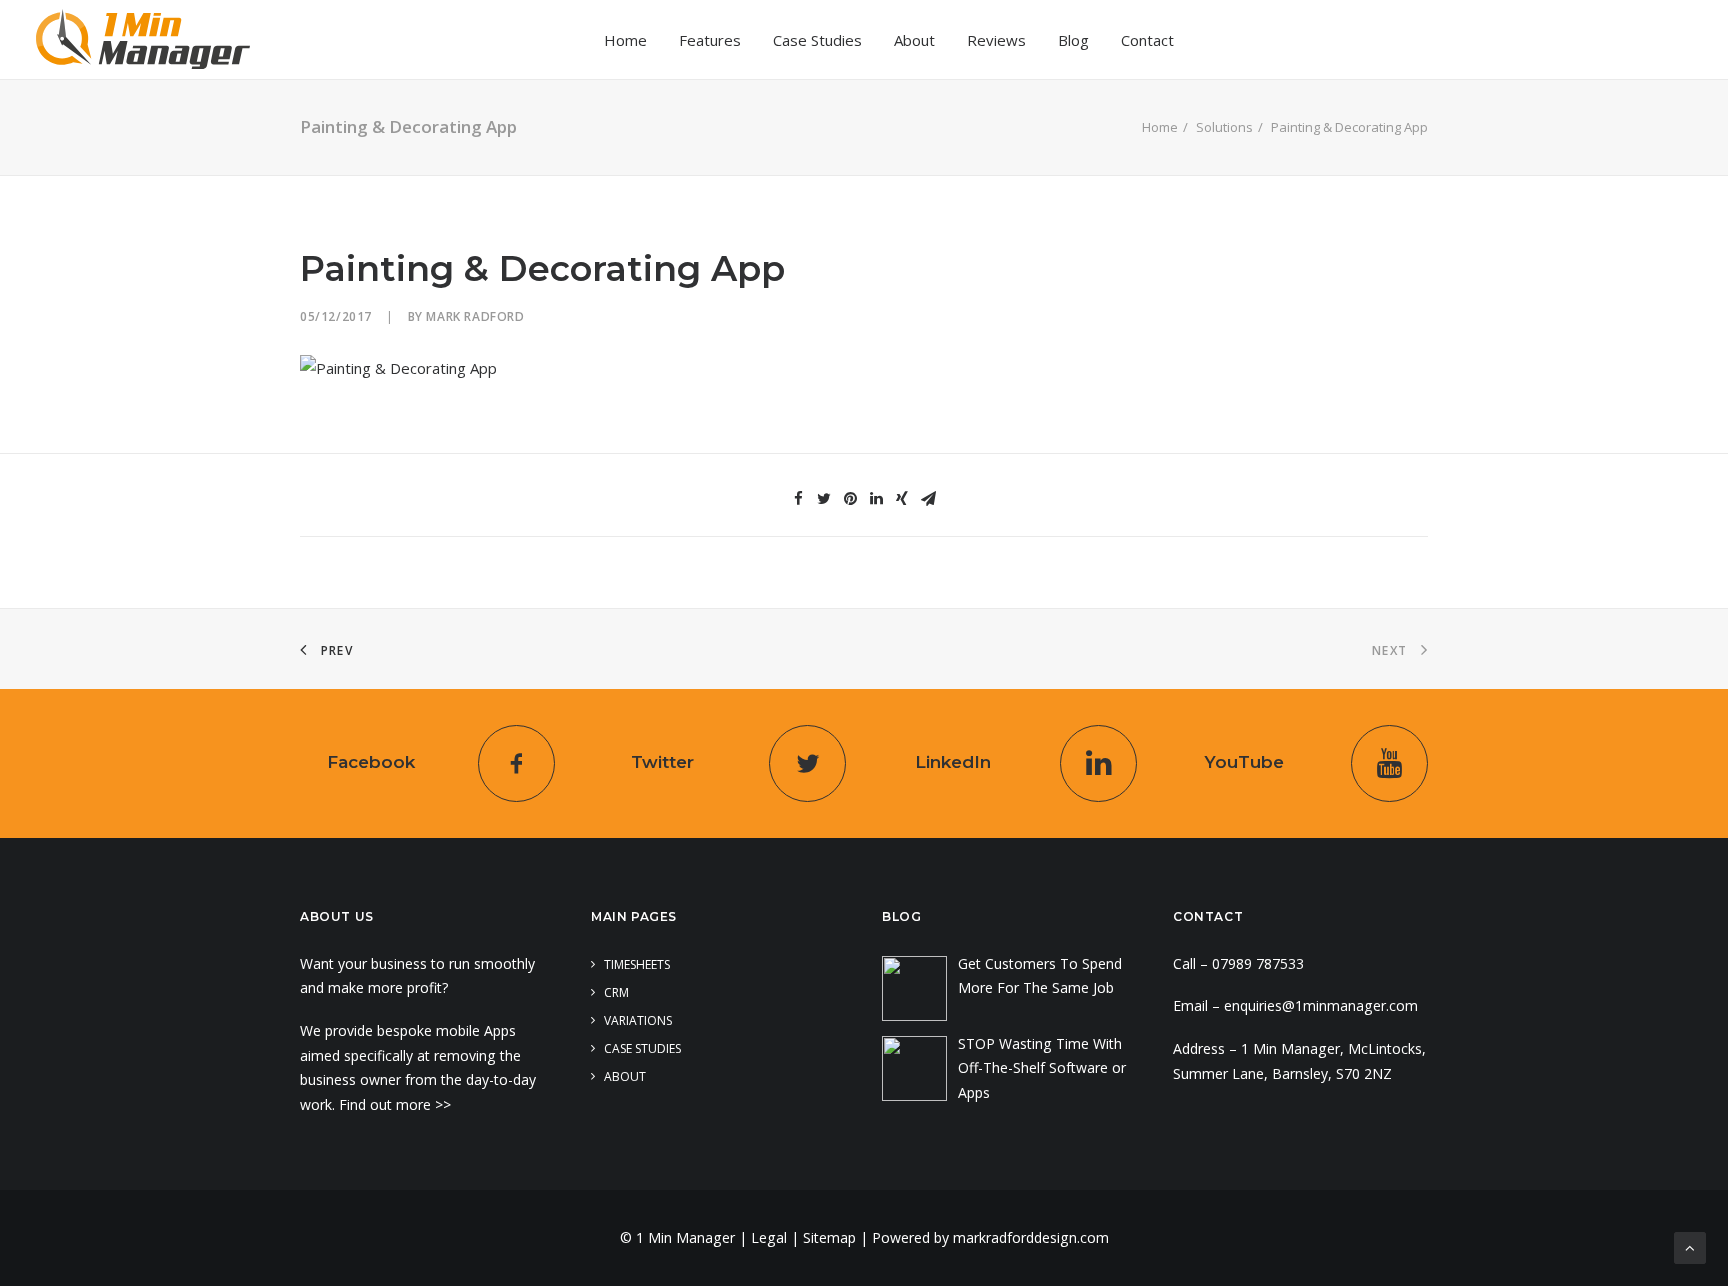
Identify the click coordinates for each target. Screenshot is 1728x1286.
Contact (1147, 40)
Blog (1073, 40)
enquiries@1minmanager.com (1321, 1005)
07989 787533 (1258, 963)
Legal (769, 1237)
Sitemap (829, 1237)
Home (625, 40)
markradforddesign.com (1031, 1237)
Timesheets (637, 964)
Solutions (1224, 127)
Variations (638, 1020)
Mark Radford (475, 316)
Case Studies (817, 40)
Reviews (996, 40)
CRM (616, 992)
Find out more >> (397, 1104)
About (914, 40)
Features (710, 40)
